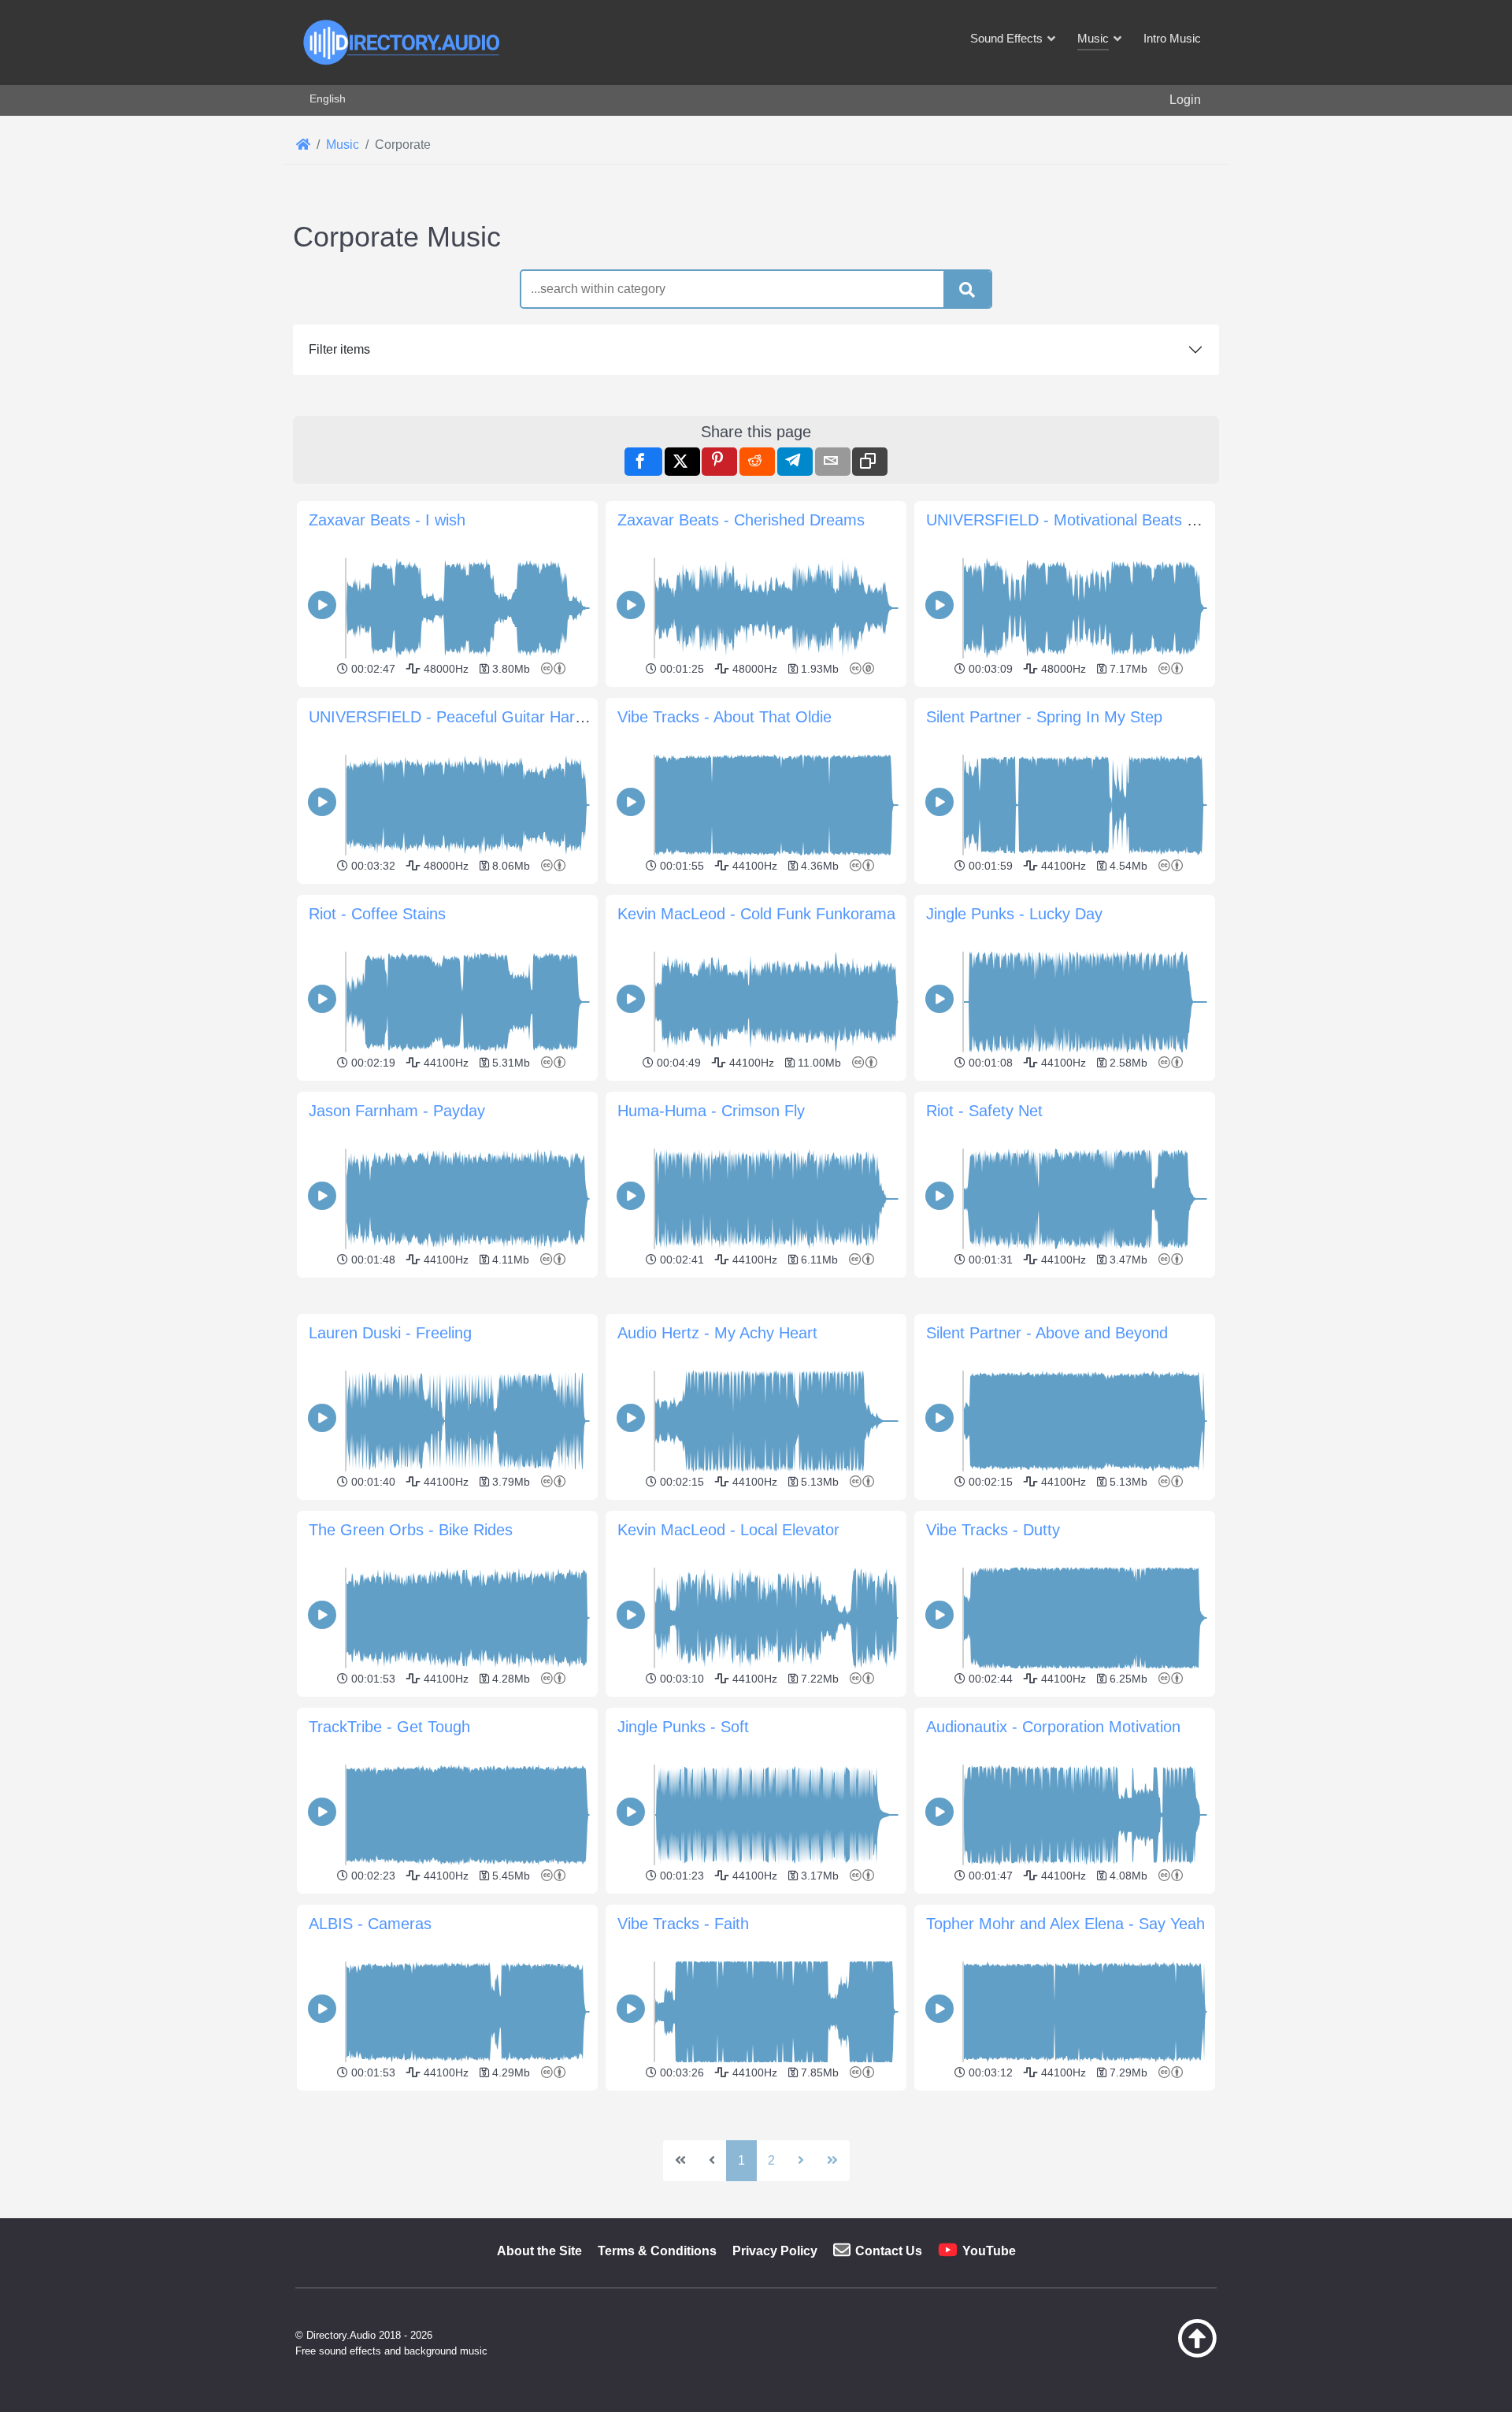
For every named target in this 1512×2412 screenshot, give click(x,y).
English (328, 98)
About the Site (539, 2251)
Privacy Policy (775, 2251)
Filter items (339, 349)
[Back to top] (1158, 2354)
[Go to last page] (832, 2161)
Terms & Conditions (657, 2251)
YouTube (989, 2251)
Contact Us (889, 2251)
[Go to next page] (801, 2161)
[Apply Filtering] (967, 290)
